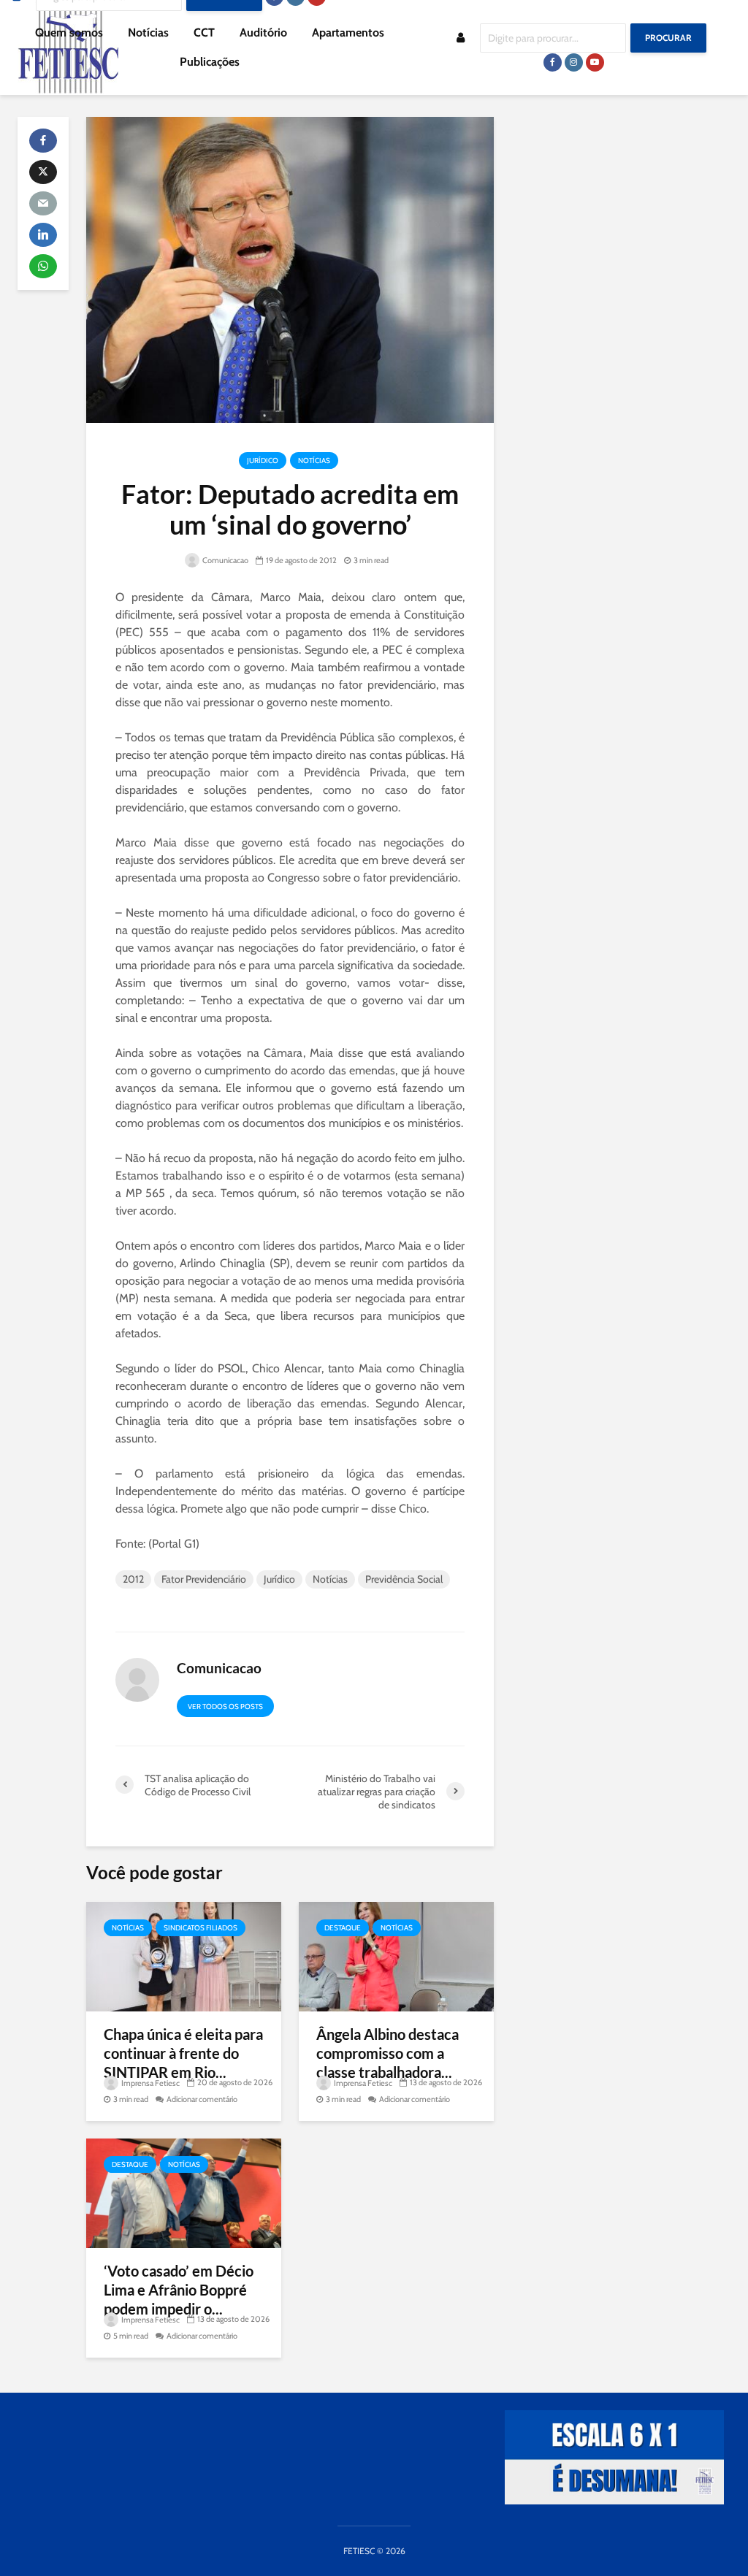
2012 (133, 1579)
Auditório (263, 33)
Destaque (343, 1928)
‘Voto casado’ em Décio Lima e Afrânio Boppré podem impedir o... (179, 2290)
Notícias (148, 33)
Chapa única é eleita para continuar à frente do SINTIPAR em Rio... (183, 2053)
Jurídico (263, 460)
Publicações (210, 62)
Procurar (668, 38)
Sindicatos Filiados (201, 1928)
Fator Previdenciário (204, 1579)
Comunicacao (225, 560)
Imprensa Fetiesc (150, 2083)
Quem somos (69, 33)
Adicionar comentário (202, 2099)
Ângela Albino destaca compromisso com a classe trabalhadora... (388, 2053)
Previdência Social (404, 1579)
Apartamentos (348, 33)
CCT (204, 33)
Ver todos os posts (225, 1706)
